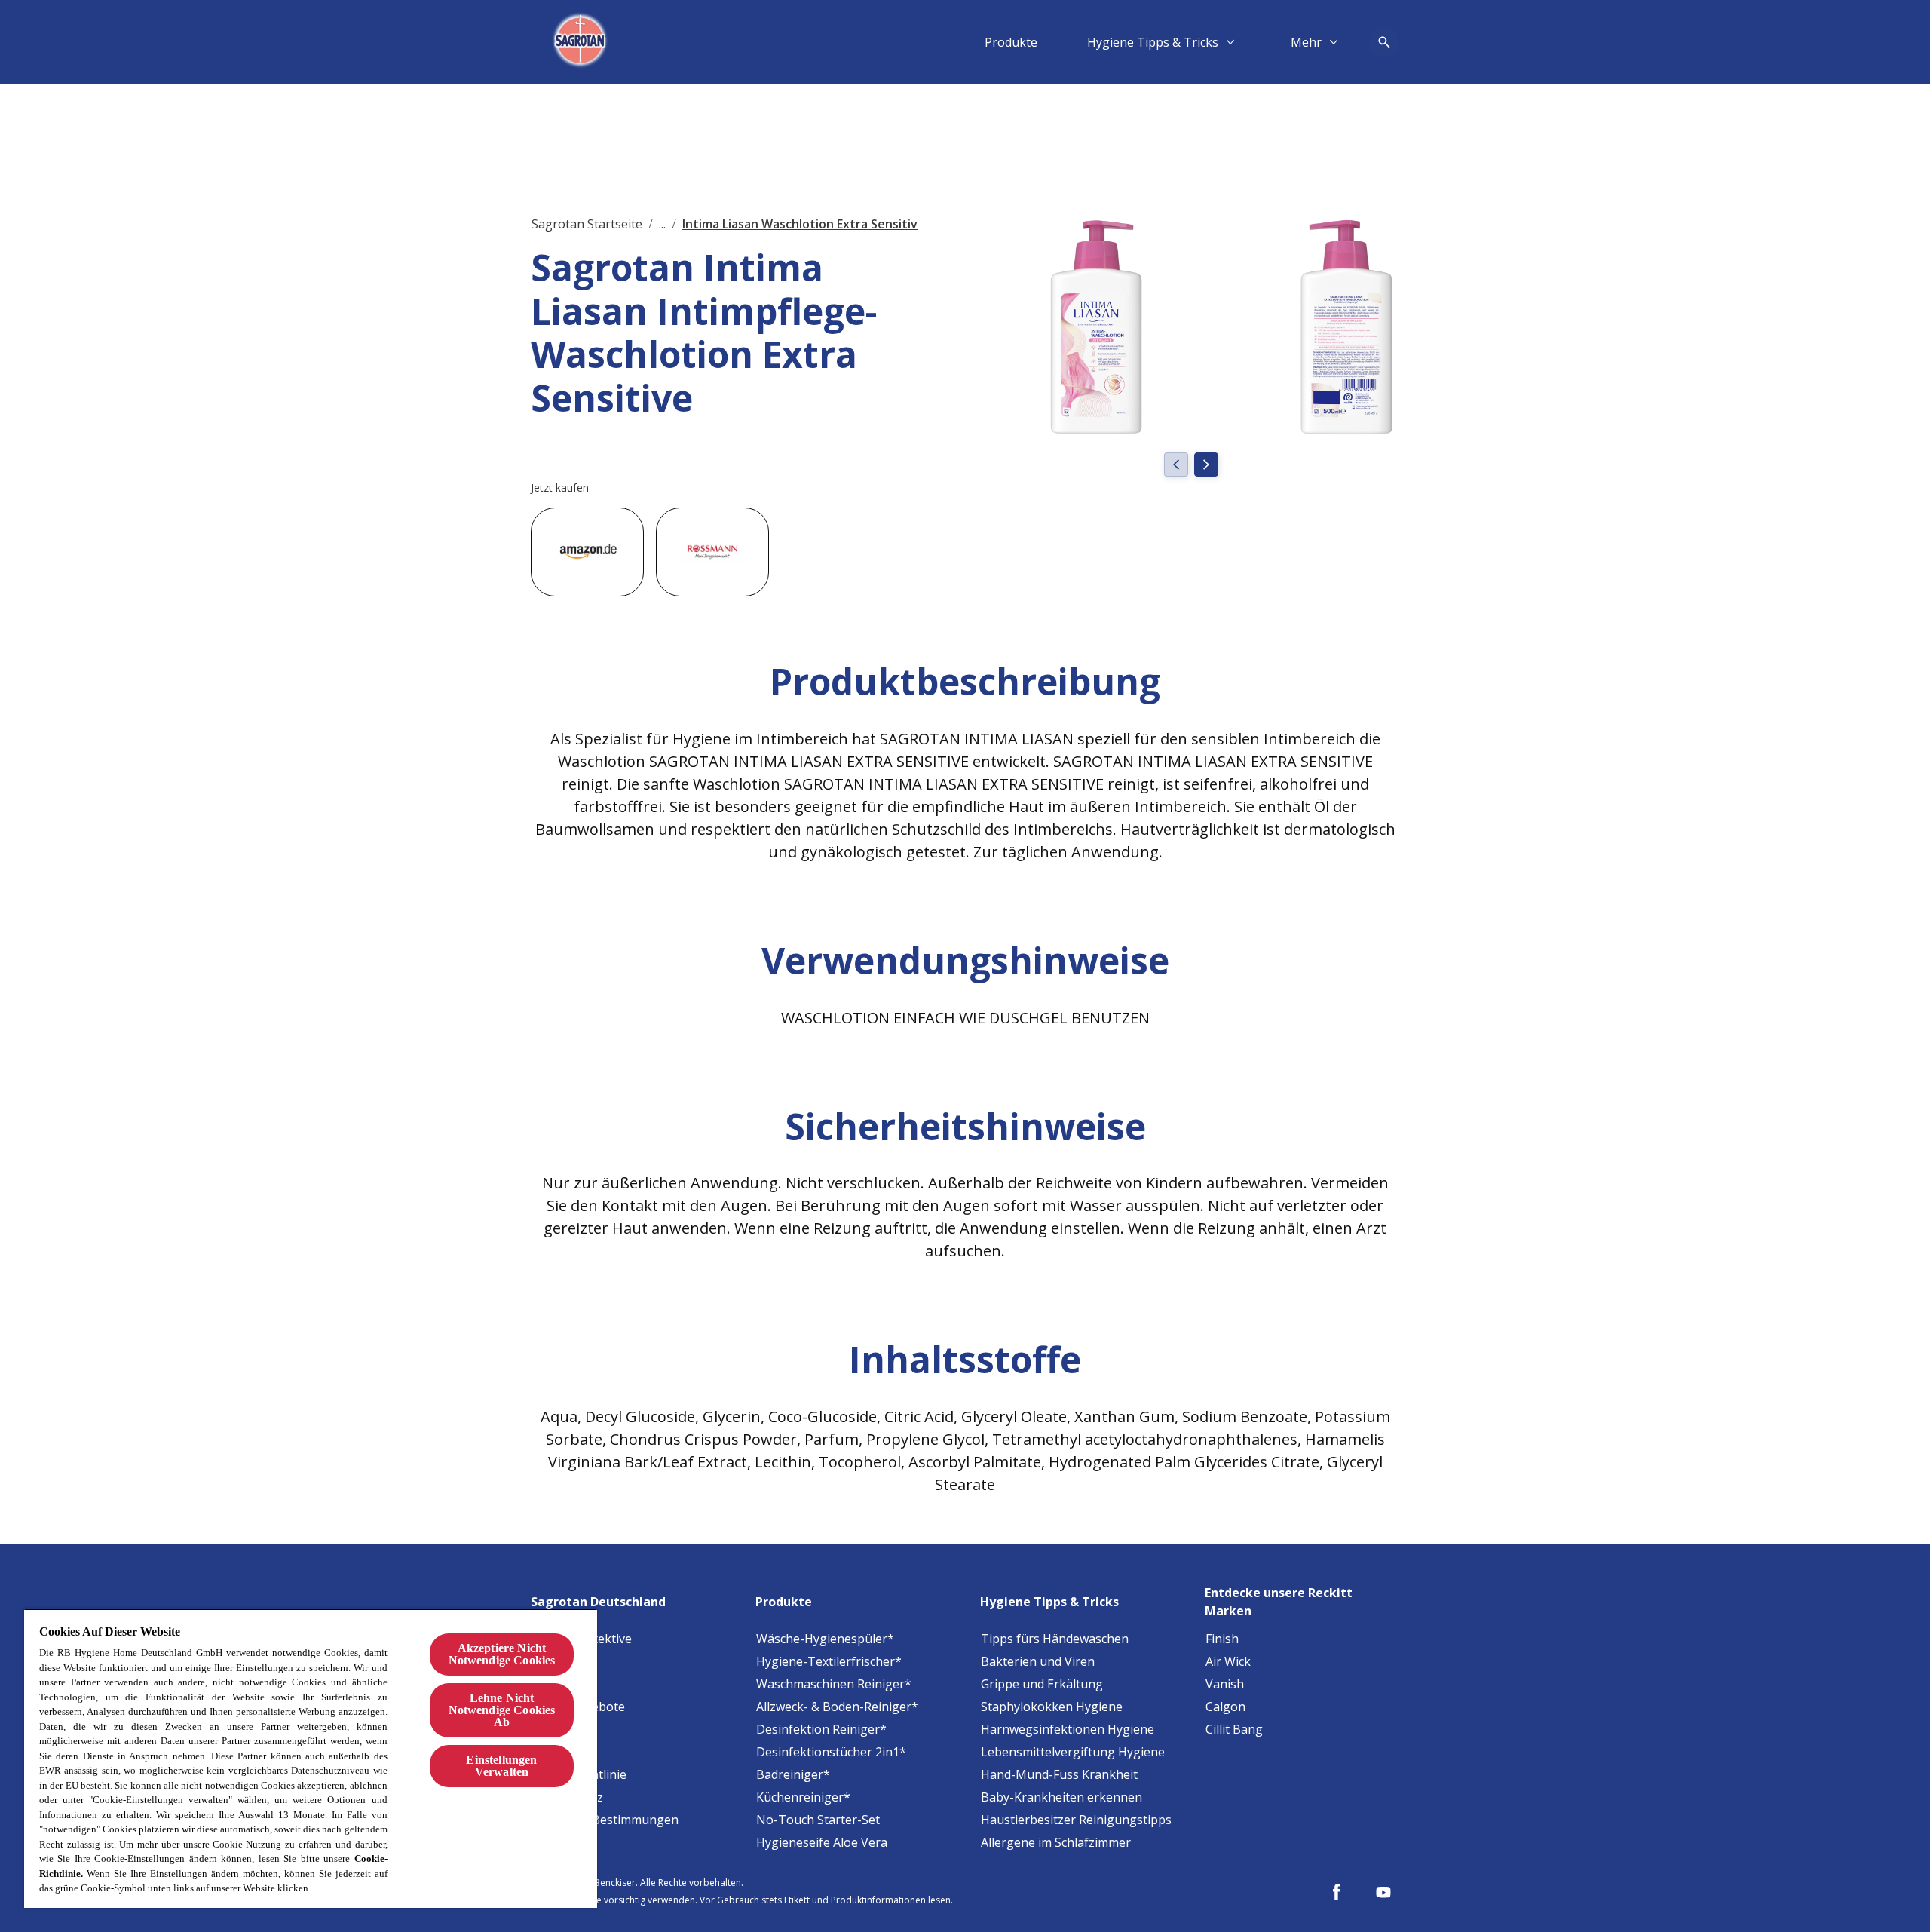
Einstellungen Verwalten (501, 1766)
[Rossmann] (712, 552)
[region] (311, 1758)
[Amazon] (587, 552)
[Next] (1206, 465)
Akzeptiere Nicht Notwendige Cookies (502, 1654)
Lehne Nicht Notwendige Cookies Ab (502, 1710)
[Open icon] (1384, 42)
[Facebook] (1337, 1892)
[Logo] (582, 42)
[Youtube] (1383, 1892)
